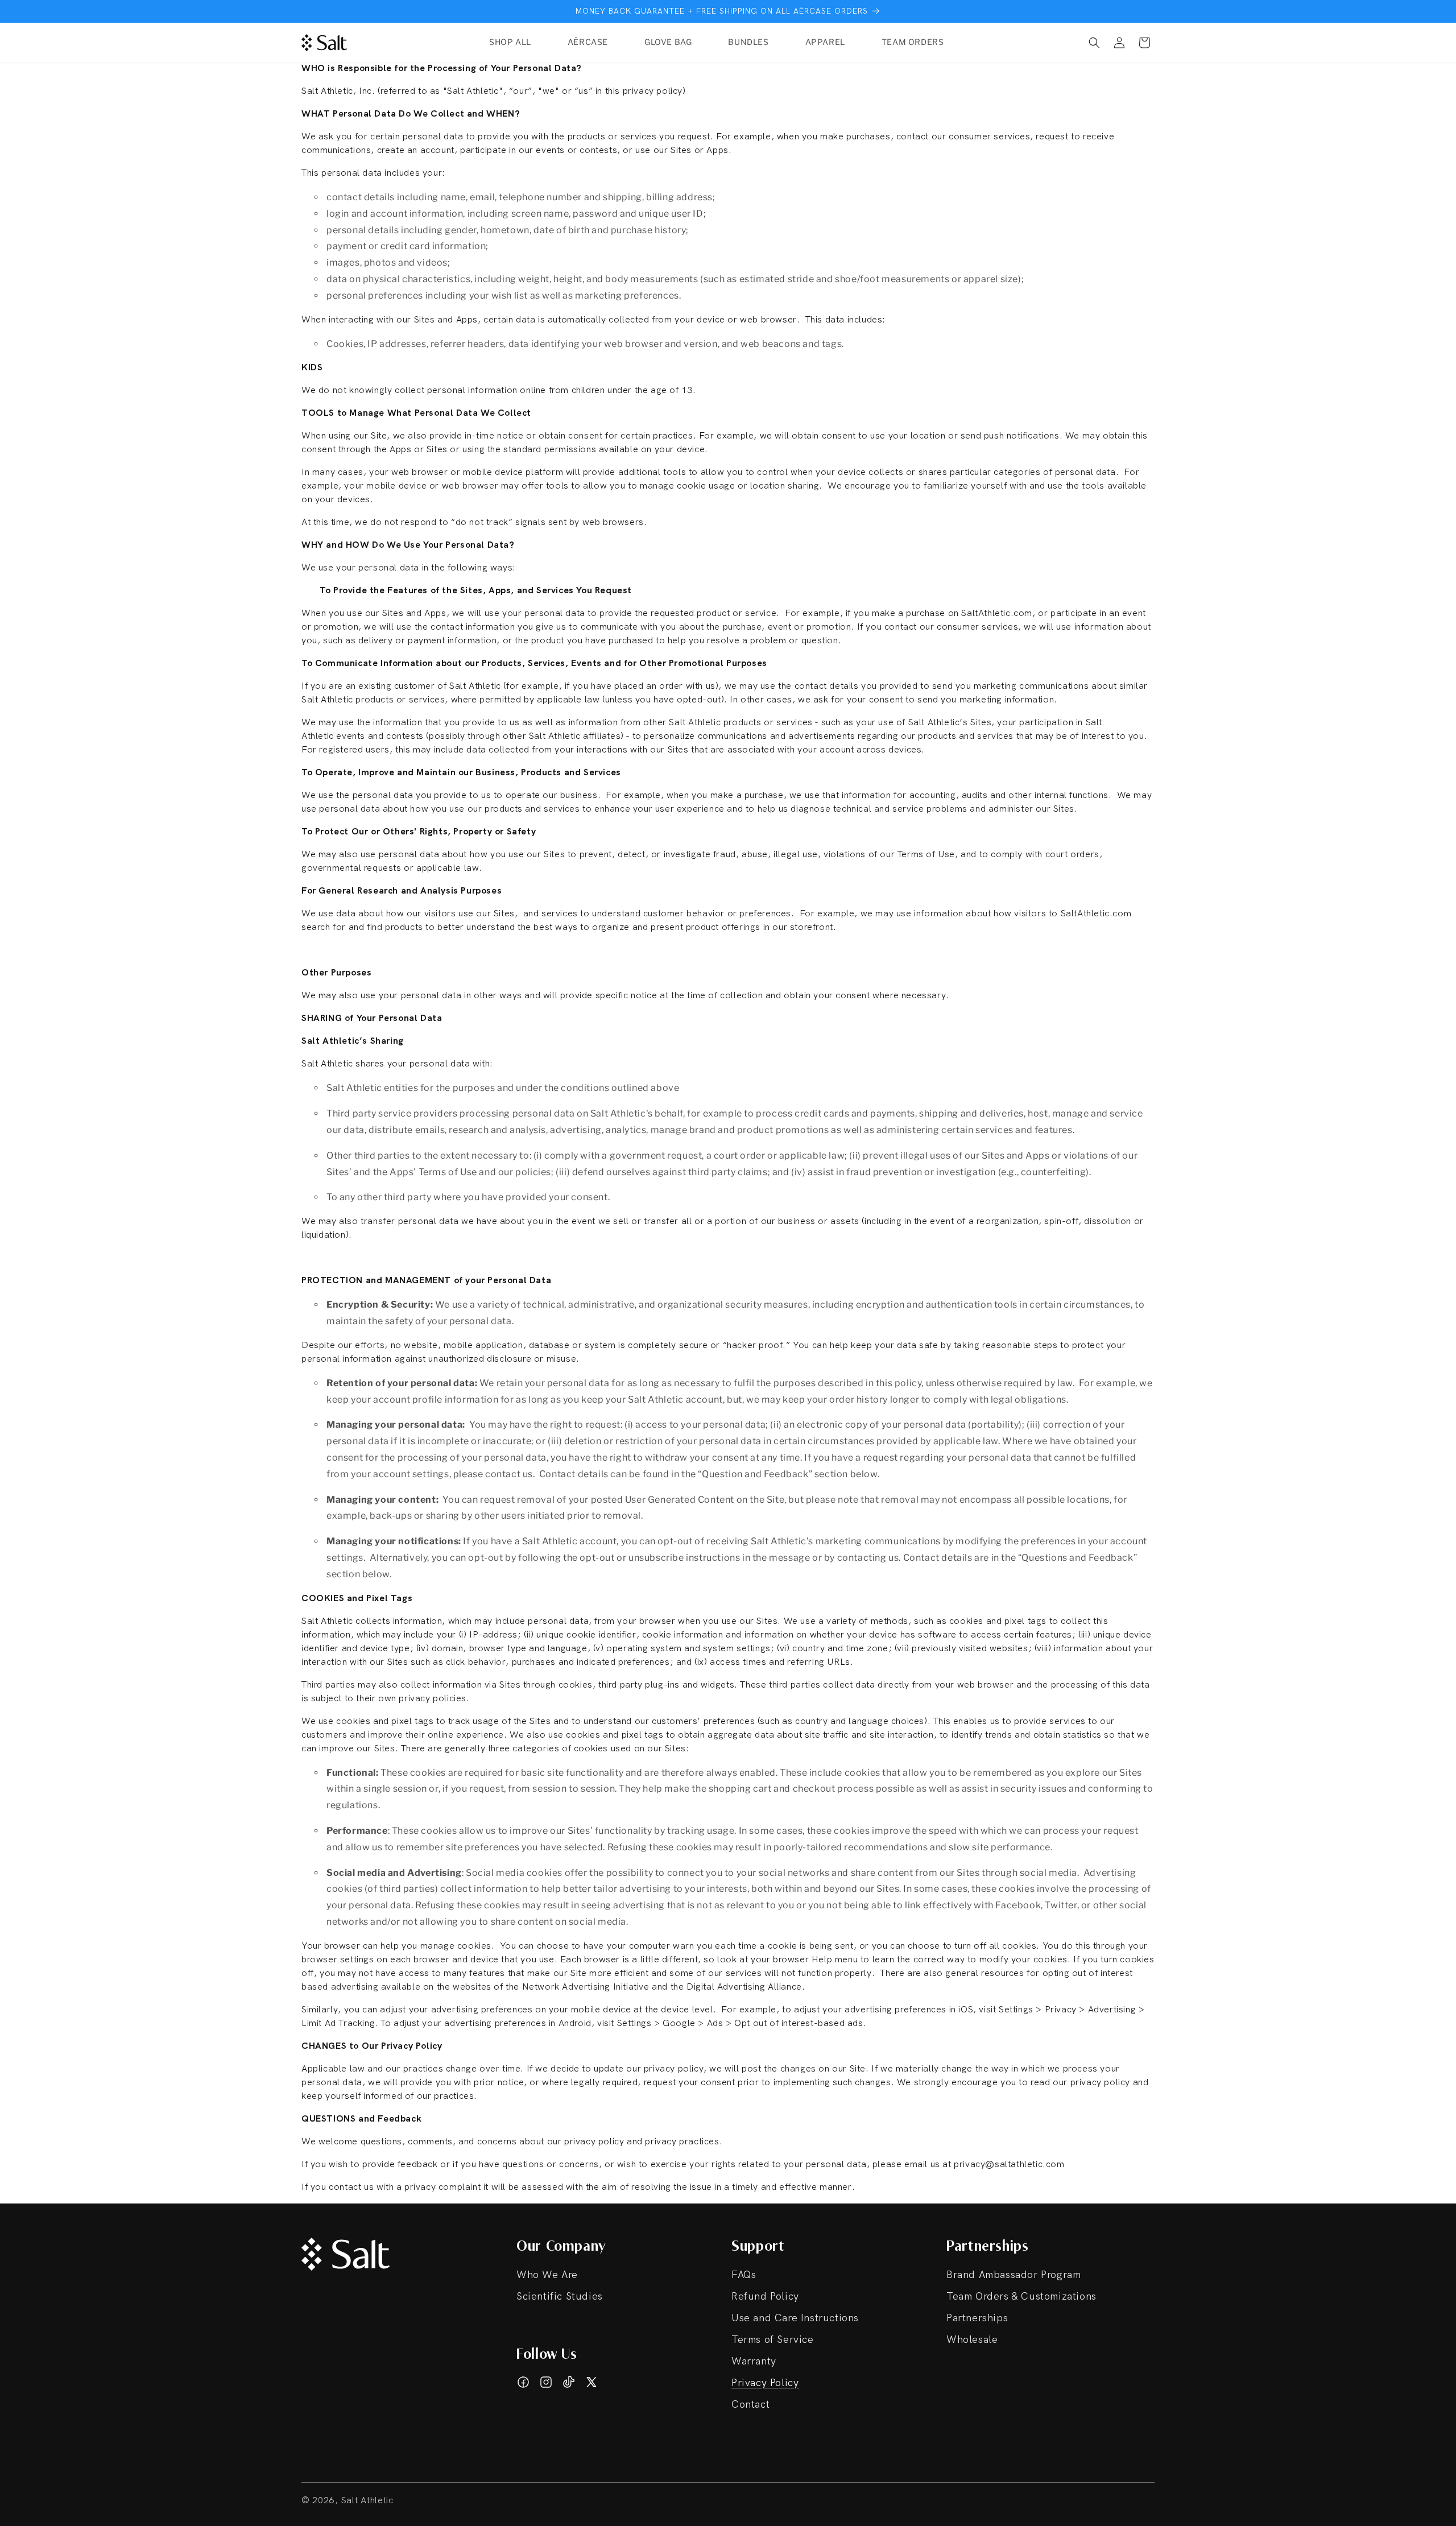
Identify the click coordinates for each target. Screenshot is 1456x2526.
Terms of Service (773, 2340)
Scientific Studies (560, 2296)
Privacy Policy (765, 2383)
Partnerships (977, 2318)
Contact (750, 2405)
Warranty (754, 2361)
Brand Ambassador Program (1014, 2275)
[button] (1094, 43)
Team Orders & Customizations (1021, 2296)
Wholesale (972, 2340)
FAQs (744, 2275)
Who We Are (547, 2275)
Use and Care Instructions (795, 2318)
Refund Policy (765, 2296)
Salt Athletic (367, 2501)
